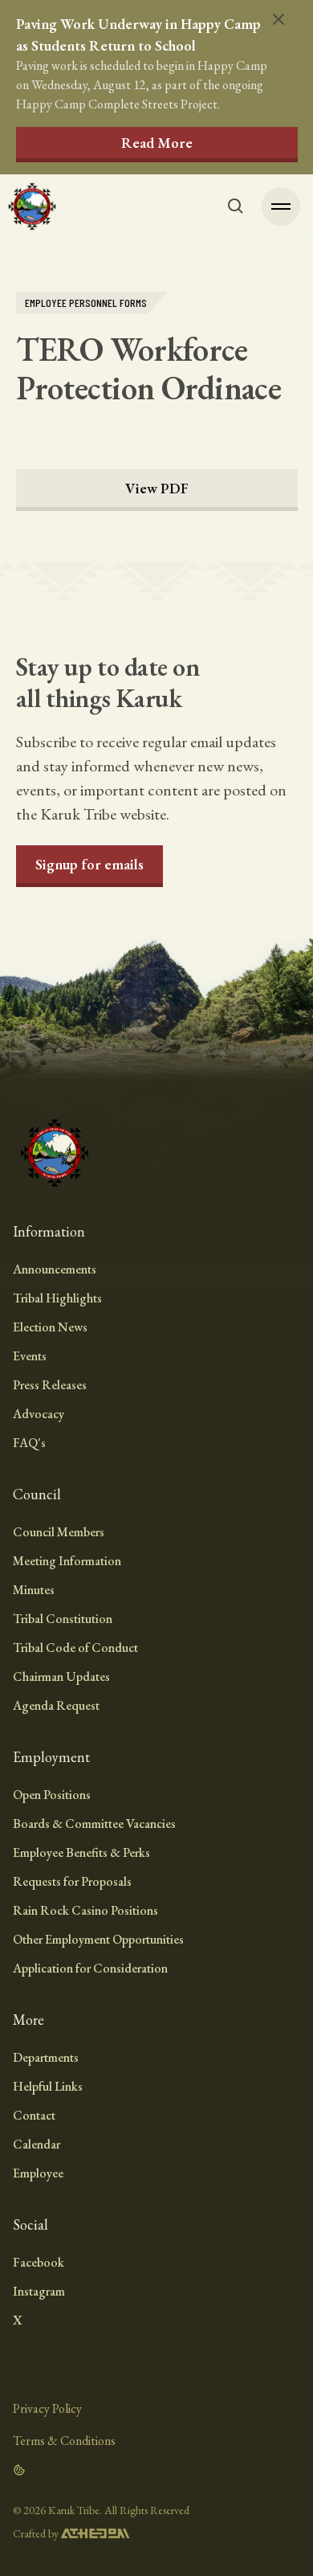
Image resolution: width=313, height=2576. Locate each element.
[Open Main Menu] (281, 206)
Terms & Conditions (64, 2441)
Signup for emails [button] (89, 864)
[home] (32, 206)
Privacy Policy (47, 2408)
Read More (157, 143)
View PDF (157, 488)
